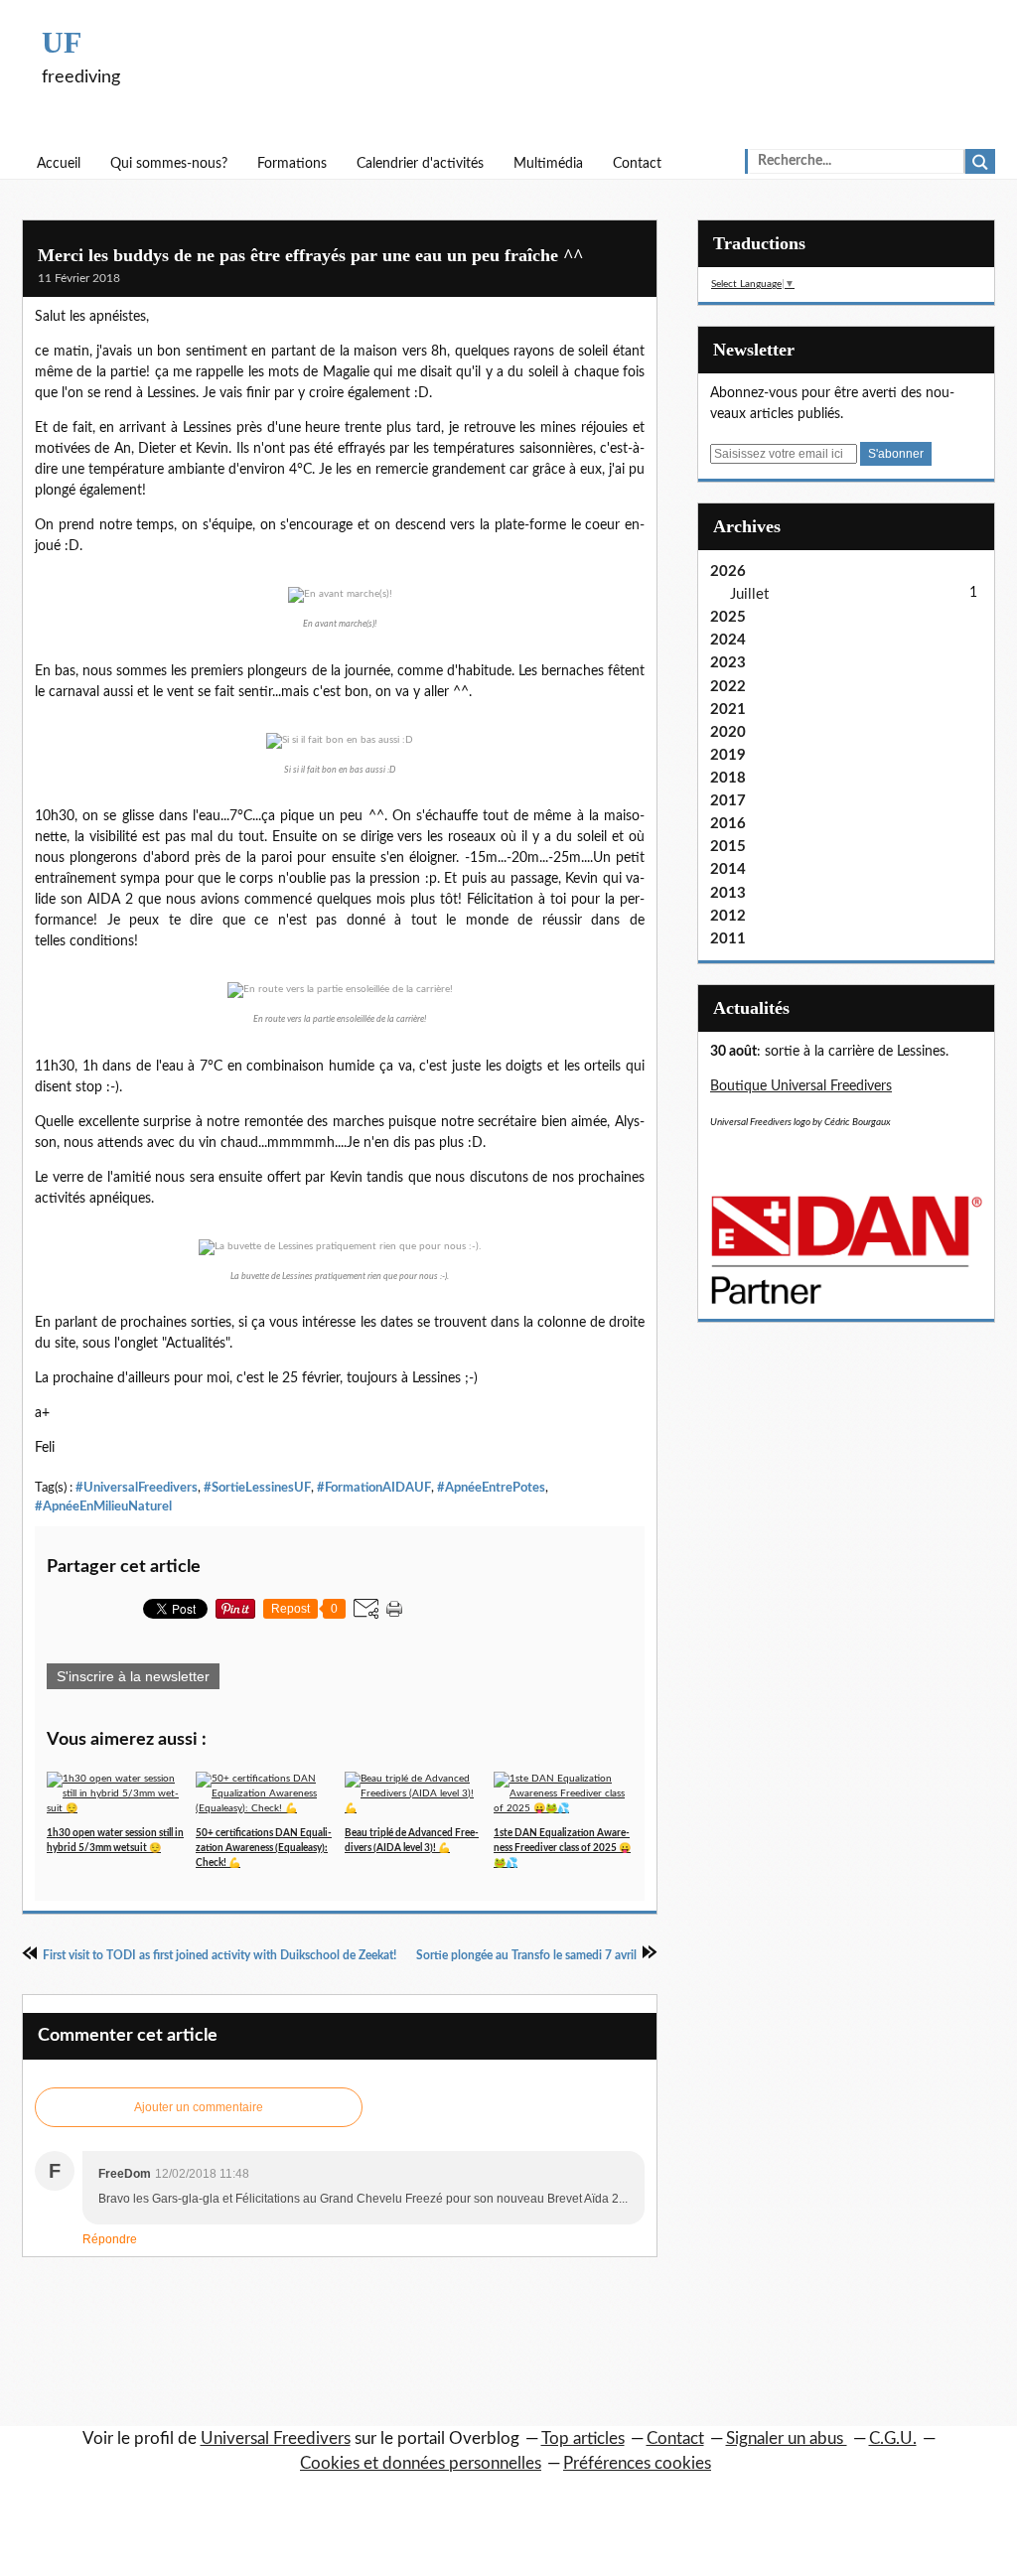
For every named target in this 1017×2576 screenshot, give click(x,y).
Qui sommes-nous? (169, 164)
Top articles (583, 2438)
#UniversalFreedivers (137, 1488)
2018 (728, 778)
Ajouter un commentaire (199, 2107)
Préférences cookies (637, 2463)
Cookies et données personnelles (421, 2463)
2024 (728, 640)
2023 (728, 663)
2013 (728, 893)
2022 (728, 687)
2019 (728, 755)
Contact (637, 164)
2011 (728, 939)
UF (62, 42)
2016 (728, 824)
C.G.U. (893, 2438)
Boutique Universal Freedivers (801, 1086)
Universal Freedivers (276, 2438)
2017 (728, 801)
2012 (728, 916)
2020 (728, 732)
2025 (728, 617)
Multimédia (548, 164)
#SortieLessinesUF (257, 1488)
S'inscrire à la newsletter (133, 1676)
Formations (292, 164)
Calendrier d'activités (420, 164)
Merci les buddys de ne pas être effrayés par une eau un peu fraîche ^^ (310, 255)
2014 (728, 869)
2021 (728, 710)
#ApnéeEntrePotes (491, 1488)
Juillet (749, 594)
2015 (728, 847)
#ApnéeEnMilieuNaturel (103, 1506)
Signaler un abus (787, 2438)
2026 (728, 572)
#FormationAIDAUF (374, 1488)
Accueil (59, 164)
